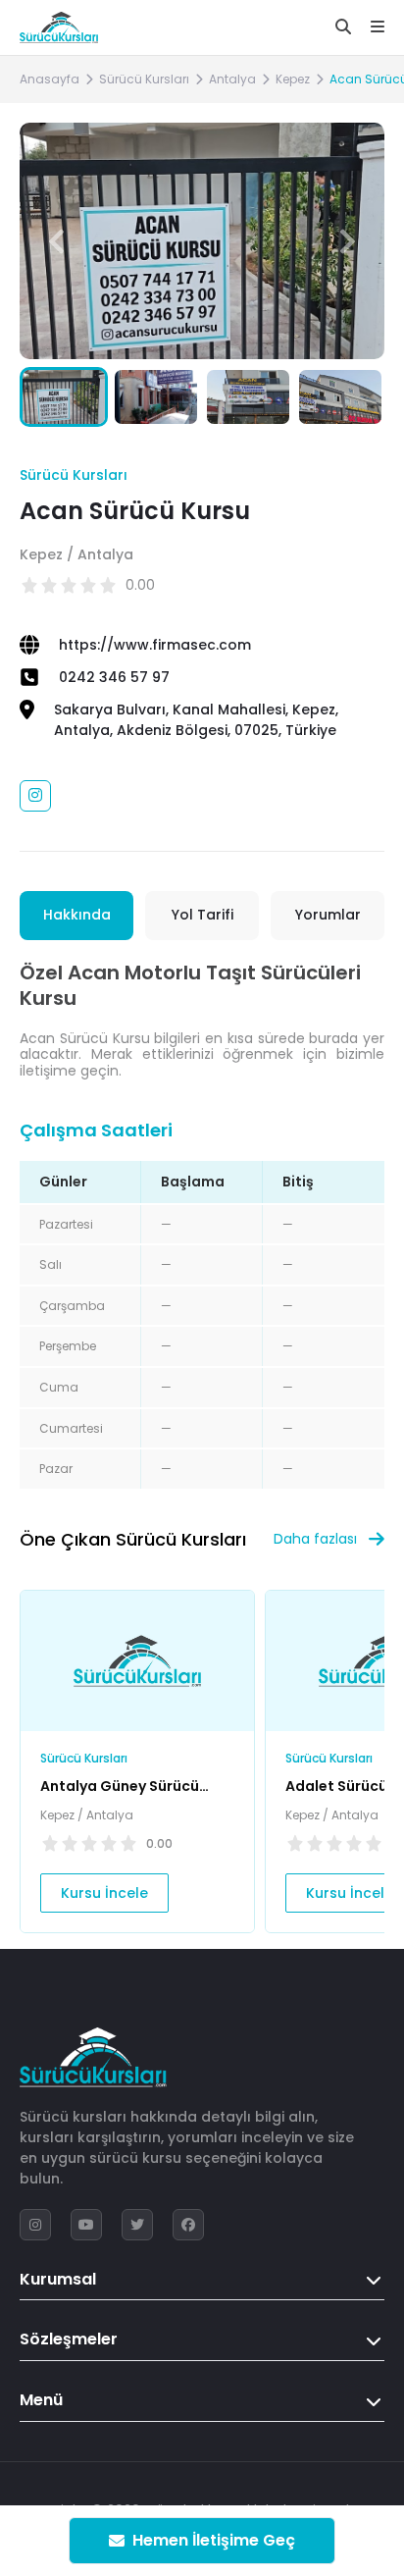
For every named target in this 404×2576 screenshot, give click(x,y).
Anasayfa (50, 79)
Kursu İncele (104, 1893)
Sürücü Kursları (144, 79)
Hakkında (77, 915)
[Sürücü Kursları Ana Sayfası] (59, 27)
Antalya (232, 79)
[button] (348, 241)
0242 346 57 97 (114, 677)
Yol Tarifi (202, 915)
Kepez (293, 79)
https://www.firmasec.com (155, 645)
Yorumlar (328, 915)
